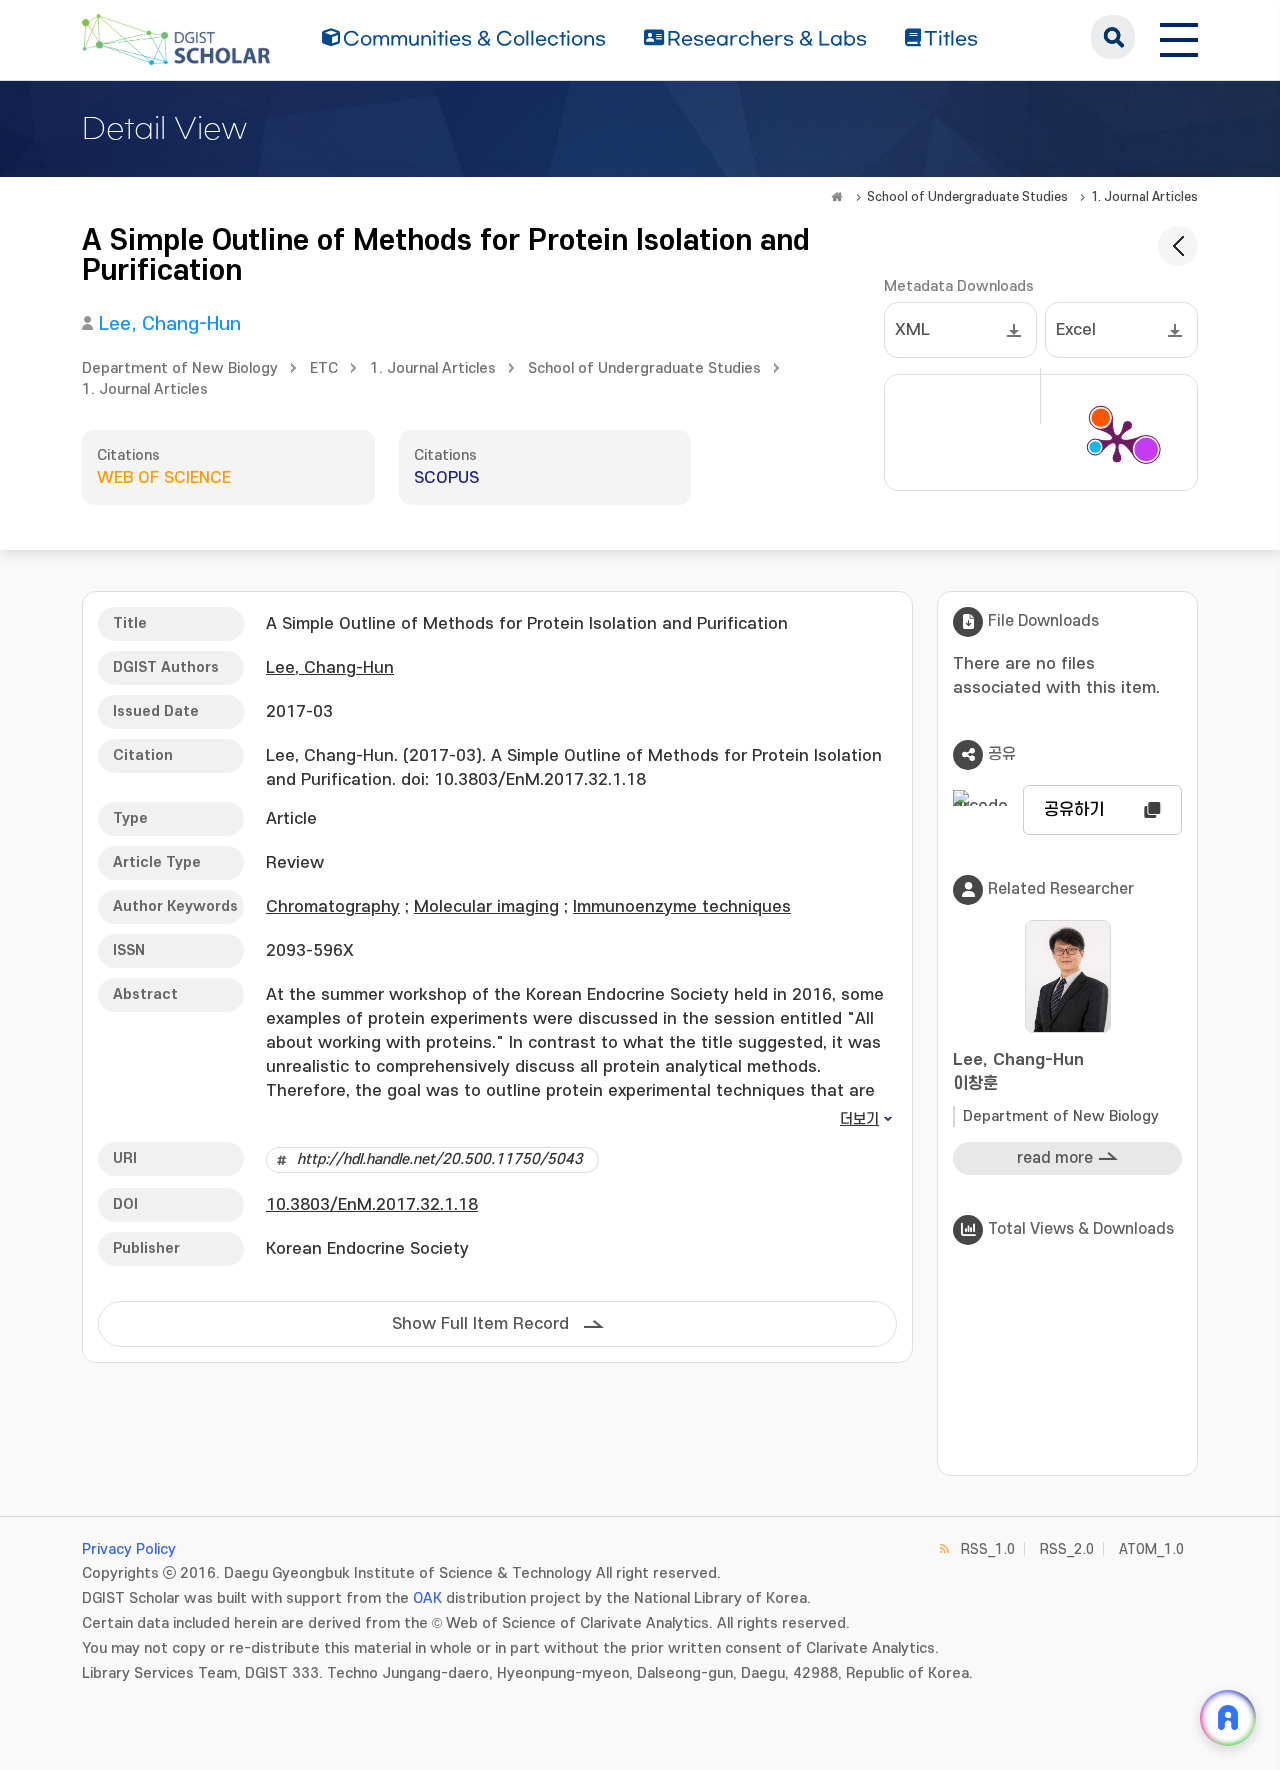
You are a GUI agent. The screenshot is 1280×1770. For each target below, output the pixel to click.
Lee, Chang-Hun (170, 324)
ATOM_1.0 (1151, 1549)
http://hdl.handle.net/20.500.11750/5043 (440, 1159)
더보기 (859, 1119)
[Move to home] (837, 197)
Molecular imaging (486, 907)
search (1113, 37)
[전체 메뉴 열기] (1179, 37)
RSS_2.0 (1067, 1549)
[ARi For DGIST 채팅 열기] (1228, 1718)
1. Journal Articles (1144, 197)
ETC (324, 368)
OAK (427, 1598)
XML (912, 330)
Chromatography (333, 907)
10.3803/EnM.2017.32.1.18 (372, 1205)
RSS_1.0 (988, 1549)
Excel (1076, 330)
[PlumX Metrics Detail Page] (1117, 440)
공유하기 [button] (1074, 810)
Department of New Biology (180, 368)
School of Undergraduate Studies (967, 197)
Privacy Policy (129, 1549)
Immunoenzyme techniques (682, 907)
